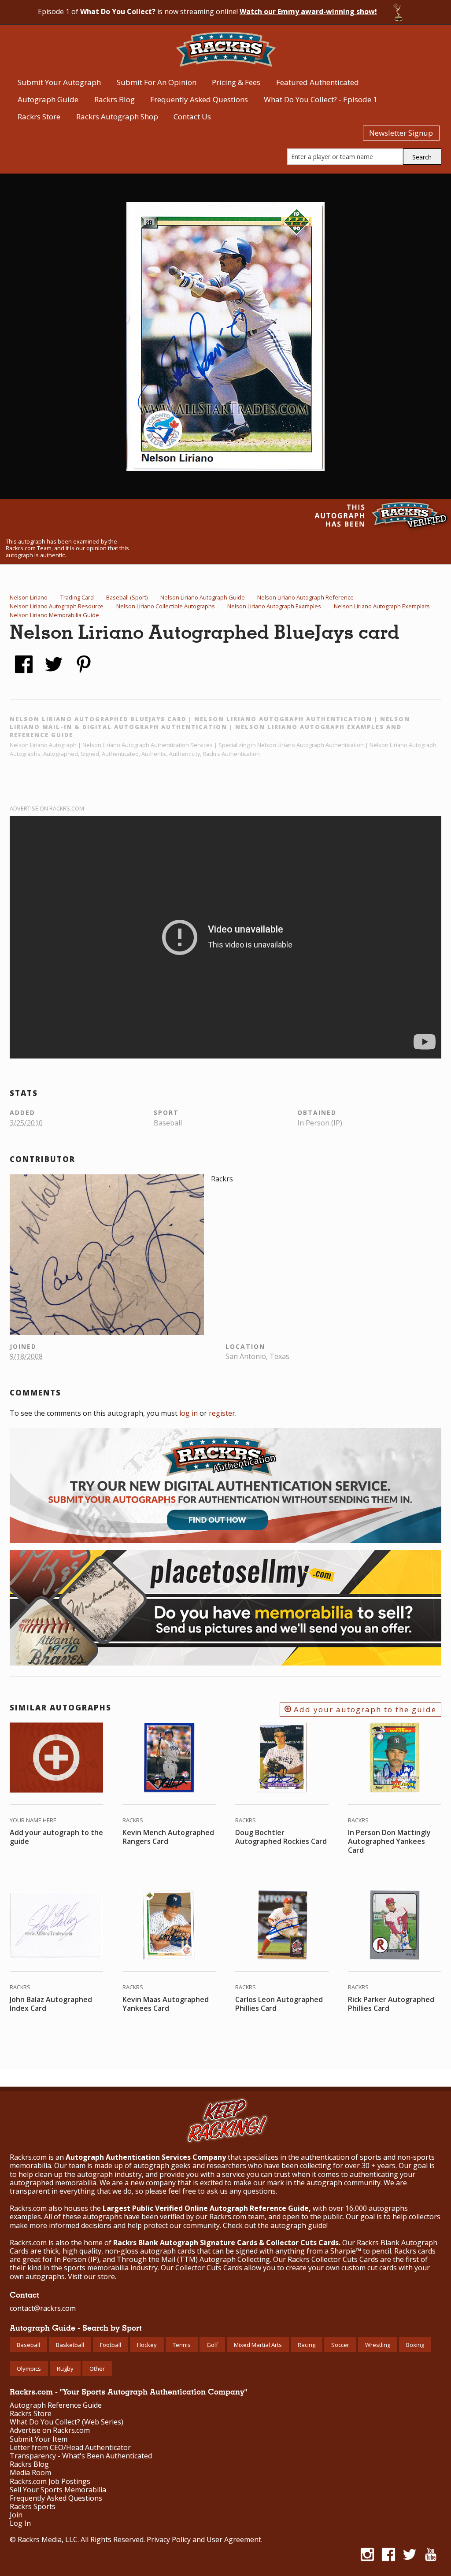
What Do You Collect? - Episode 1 (321, 99)
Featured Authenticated (318, 82)
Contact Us (192, 117)
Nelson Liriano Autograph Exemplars (382, 606)
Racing (307, 2345)
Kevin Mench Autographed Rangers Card (168, 1837)
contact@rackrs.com (43, 2308)
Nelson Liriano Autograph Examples (274, 606)
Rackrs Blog (115, 99)
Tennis (182, 2345)
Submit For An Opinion (157, 82)
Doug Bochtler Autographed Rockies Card (281, 1837)
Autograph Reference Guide (56, 2405)
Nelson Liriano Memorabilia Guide (54, 615)
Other (97, 2369)
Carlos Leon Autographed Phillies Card (279, 2004)
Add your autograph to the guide (364, 1709)
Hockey (147, 2345)
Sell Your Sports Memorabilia (58, 2490)
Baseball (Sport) (127, 597)
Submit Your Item (39, 2439)
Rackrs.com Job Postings (50, 2482)
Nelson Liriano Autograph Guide (203, 597)
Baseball (28, 2345)
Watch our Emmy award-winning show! (308, 11)
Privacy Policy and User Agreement (204, 2539)
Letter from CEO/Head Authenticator (70, 2448)
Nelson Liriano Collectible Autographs (166, 606)
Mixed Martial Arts (258, 2345)
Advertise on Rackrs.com (47, 808)
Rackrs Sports (33, 2507)
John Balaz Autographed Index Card (51, 2004)
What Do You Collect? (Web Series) (67, 2422)
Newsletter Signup (401, 133)
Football (111, 2345)
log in (189, 1413)
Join (16, 2515)
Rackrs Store (39, 117)
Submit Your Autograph (59, 82)
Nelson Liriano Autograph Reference (305, 597)
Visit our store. (92, 2276)
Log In (20, 2523)
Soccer (340, 2345)
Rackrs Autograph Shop (117, 117)
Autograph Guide (48, 99)
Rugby (65, 2369)
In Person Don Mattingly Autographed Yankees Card (389, 1841)
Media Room (30, 2473)
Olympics (29, 2369)
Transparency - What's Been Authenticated (81, 2456)
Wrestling (378, 2345)
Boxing (415, 2345)
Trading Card (77, 597)
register (222, 1413)
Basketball (70, 2345)
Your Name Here (33, 1820)
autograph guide (298, 2225)
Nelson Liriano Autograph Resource (57, 606)
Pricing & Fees (236, 82)
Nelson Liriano (29, 597)
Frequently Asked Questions (199, 99)
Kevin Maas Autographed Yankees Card (166, 2004)
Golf (212, 2345)
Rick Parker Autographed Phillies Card (391, 2004)
